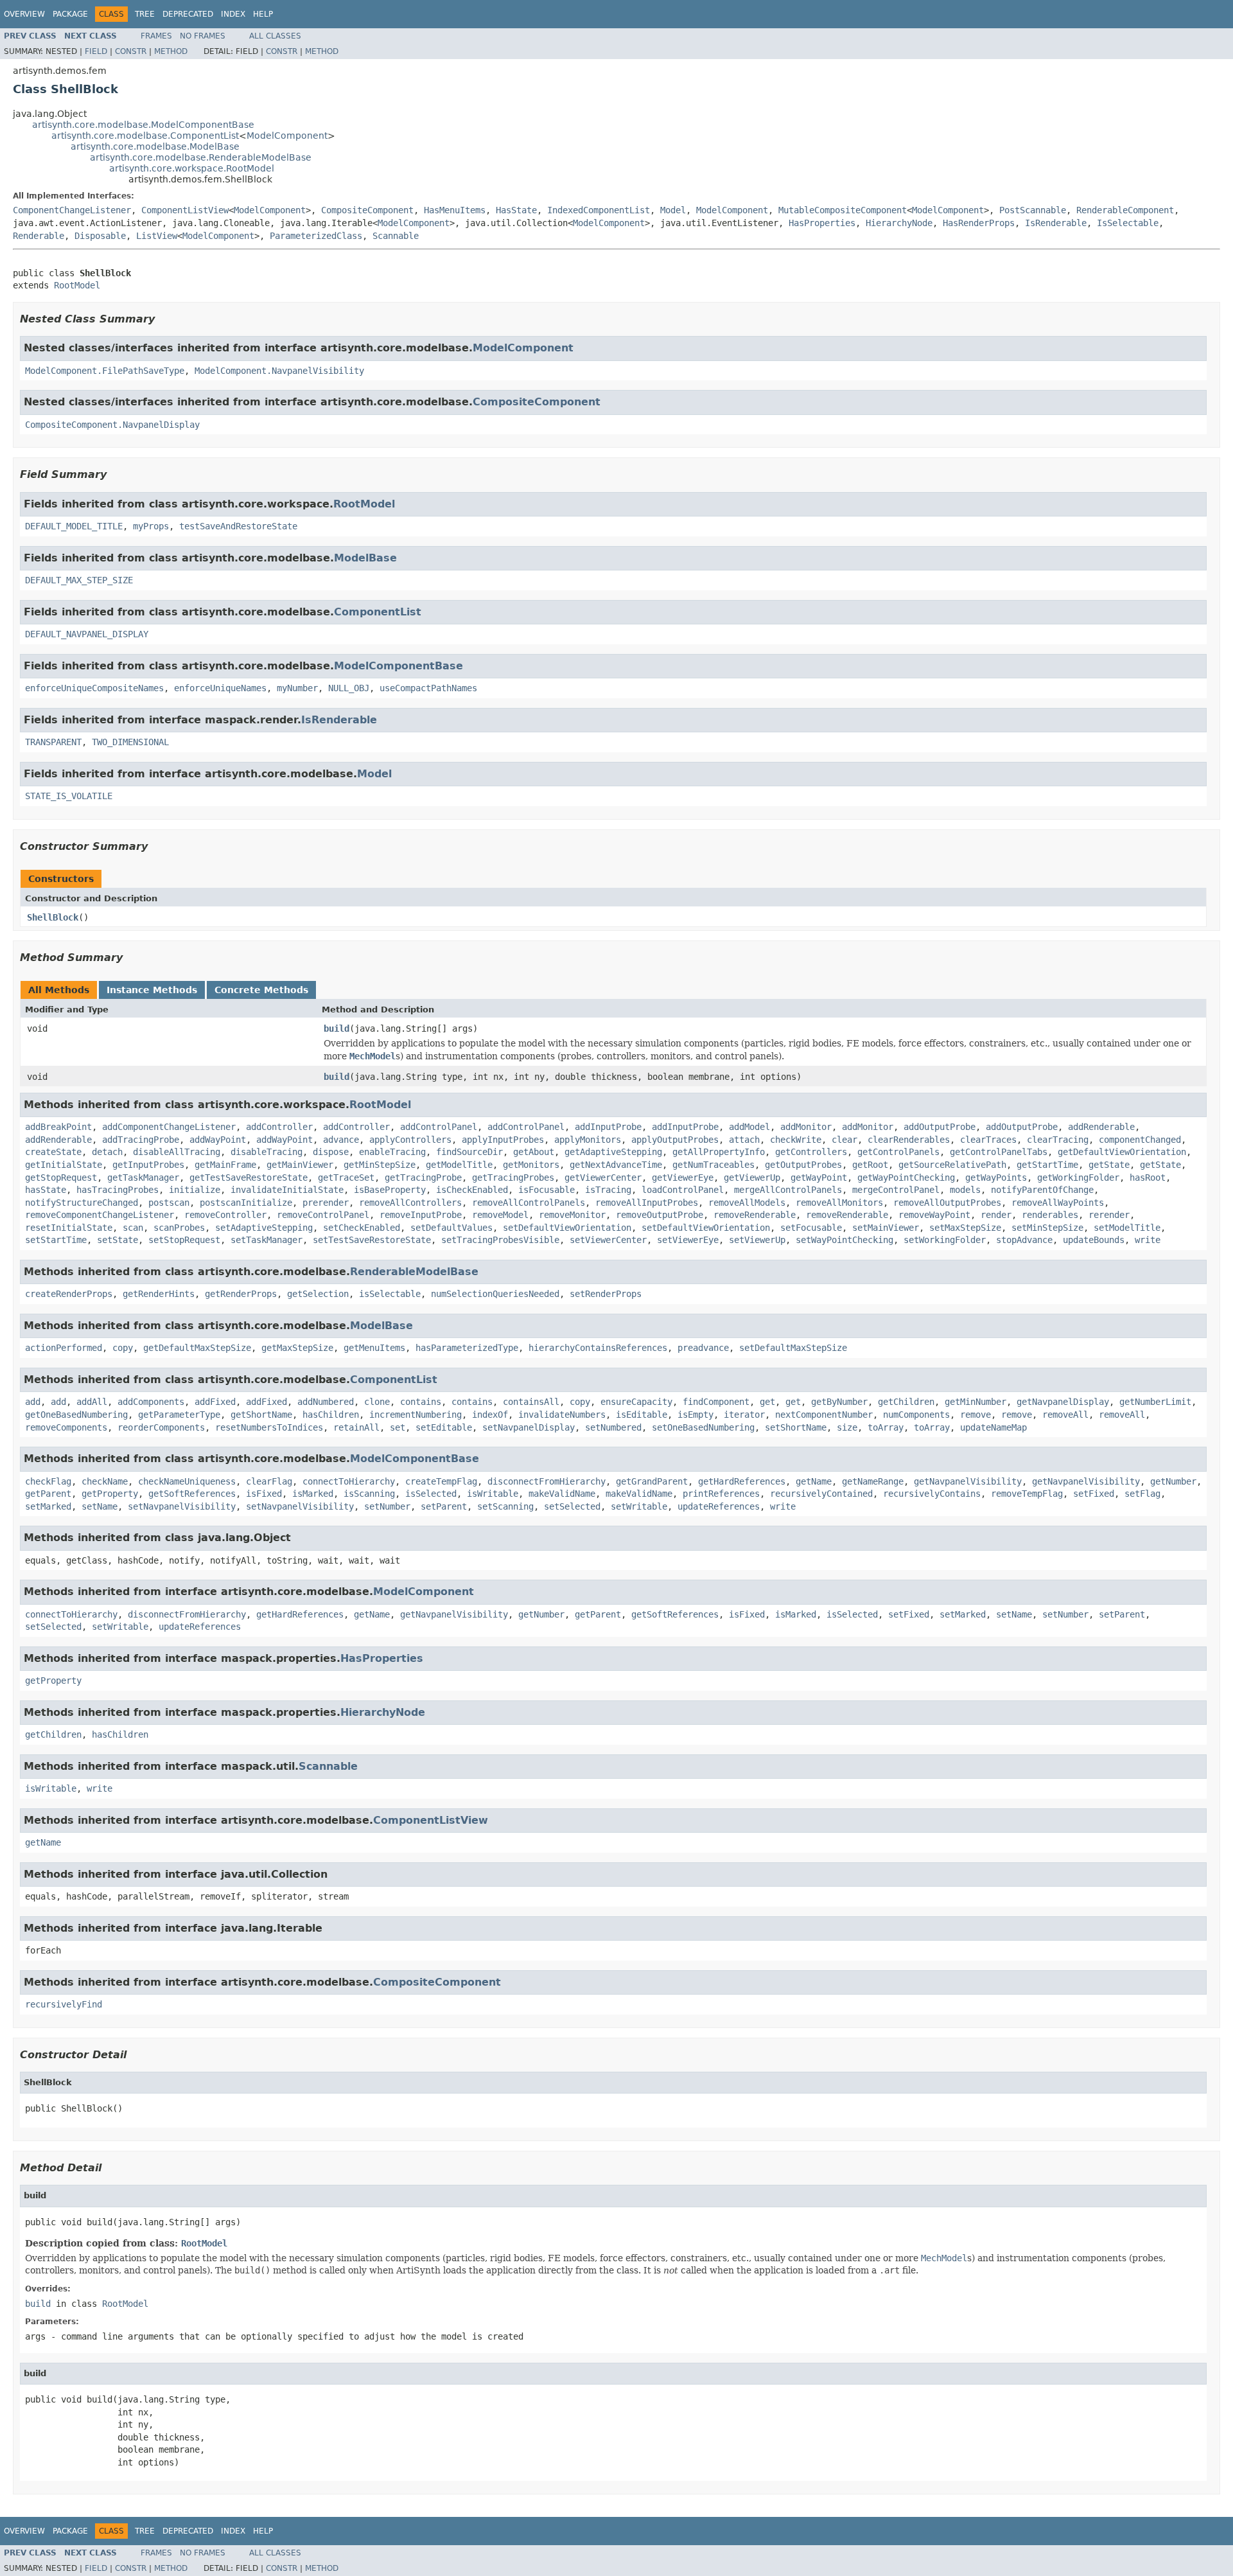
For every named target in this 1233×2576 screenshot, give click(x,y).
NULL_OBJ (349, 688)
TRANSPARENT (53, 742)
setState (118, 1240)
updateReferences (719, 1506)
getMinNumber (975, 1402)
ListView (157, 236)
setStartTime (56, 1240)
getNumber (1173, 1481)
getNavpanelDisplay (1063, 1402)
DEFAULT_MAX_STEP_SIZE (79, 580)
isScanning (369, 1494)
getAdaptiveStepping (613, 1152)
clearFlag (269, 1481)
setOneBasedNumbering (703, 1427)
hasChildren (331, 1415)
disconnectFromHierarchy (547, 1481)
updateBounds (1094, 1240)
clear (844, 1140)
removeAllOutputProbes (947, 1203)
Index (233, 14)
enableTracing (392, 1152)
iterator (744, 1415)
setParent (444, 1506)
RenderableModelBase (414, 1272)
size (847, 1427)
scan (133, 1228)
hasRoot (1148, 1178)
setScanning (505, 1506)
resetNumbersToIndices (269, 1427)
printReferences (721, 1494)
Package (70, 14)
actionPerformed (64, 1348)
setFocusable (811, 1228)
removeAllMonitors (839, 1203)
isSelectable (390, 1294)
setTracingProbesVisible (500, 1240)
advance (341, 1140)
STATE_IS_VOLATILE (69, 796)
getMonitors (531, 1165)
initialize (195, 1190)
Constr (131, 51)
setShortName (796, 1427)
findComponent (716, 1402)
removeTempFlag (1027, 1494)
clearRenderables (909, 1140)
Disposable (100, 236)
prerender (326, 1203)
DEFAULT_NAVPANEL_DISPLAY (87, 634)
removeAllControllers (410, 1203)
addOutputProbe (940, 1127)
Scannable (396, 236)
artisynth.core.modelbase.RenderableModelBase (201, 157)
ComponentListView (185, 210)
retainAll (356, 1427)
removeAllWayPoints (1058, 1203)
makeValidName (562, 1494)
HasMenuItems (455, 210)
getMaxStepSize (297, 1348)
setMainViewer (886, 1228)
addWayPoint (218, 1140)
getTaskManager (143, 1178)
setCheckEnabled (362, 1228)
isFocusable (547, 1190)
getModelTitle (459, 1165)
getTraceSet (346, 1178)
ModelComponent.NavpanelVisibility (279, 371)
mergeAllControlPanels (788, 1190)
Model (673, 210)
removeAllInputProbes (647, 1203)
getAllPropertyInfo (719, 1152)
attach (744, 1140)
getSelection (318, 1294)
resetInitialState (69, 1228)
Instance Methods (152, 990)
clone (377, 1402)
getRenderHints (159, 1294)
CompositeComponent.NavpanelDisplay (112, 425)
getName (814, 1481)
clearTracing (1058, 1140)
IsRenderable (1056, 223)
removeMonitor (572, 1215)
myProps (151, 526)
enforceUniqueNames (220, 688)
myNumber (297, 688)
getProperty (110, 1494)
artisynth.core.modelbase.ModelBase (155, 146)
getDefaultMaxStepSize (197, 1348)
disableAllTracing (177, 1152)
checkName (105, 1481)
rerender (1109, 1215)
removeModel (500, 1215)
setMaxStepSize (965, 1228)
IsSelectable (1128, 223)
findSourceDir (469, 1152)
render (996, 1215)
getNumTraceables (713, 1165)
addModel (749, 1127)
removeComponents (66, 1427)
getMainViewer (300, 1165)
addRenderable (1101, 1127)
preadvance (703, 1348)
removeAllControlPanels (529, 1203)
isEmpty (695, 1415)
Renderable (39, 236)
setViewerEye (688, 1240)
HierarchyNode (899, 223)
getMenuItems (374, 1348)
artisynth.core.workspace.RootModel (192, 168)
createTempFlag (441, 1481)
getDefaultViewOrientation (1122, 1152)
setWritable (639, 1506)
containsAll (531, 1402)
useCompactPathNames (428, 688)
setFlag (1142, 1494)
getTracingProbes (513, 1178)
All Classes (275, 36)
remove (975, 1415)
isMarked (313, 1494)
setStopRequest (184, 1240)
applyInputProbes (503, 1140)
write (1148, 1240)
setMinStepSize (1047, 1228)
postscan (169, 1203)
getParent (48, 1494)
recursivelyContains (932, 1494)
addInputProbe (608, 1127)
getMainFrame (225, 1165)
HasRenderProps (979, 223)
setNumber (387, 1506)
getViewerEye (683, 1178)
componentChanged (1140, 1140)
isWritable (493, 1494)
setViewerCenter (608, 1240)
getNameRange (873, 1481)
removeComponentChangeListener (100, 1215)
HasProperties (822, 223)
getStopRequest (61, 1178)
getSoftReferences (192, 1494)
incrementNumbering (415, 1415)
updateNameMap (993, 1427)
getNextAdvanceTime (616, 1165)
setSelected (572, 1506)
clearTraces (988, 1140)
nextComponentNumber (824, 1415)
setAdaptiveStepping (264, 1228)
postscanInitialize (246, 1203)
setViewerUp (757, 1240)
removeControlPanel (323, 1215)
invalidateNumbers (562, 1415)
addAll (92, 1402)
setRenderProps (606, 1294)
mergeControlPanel (896, 1190)
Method (171, 51)
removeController (225, 1215)
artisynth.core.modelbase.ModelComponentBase (143, 125)
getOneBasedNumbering (76, 1415)
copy (123, 1348)
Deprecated (188, 14)
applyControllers (410, 1140)
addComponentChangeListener (169, 1127)
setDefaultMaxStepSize (793, 1348)
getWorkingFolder (1078, 1178)
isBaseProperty (390, 1190)
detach (107, 1152)
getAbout (534, 1152)
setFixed (1094, 1494)
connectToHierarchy (349, 1481)
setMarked (48, 1506)
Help (263, 14)
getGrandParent (652, 1481)
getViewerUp (752, 1178)
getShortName (261, 1415)
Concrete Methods (261, 990)
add (33, 1402)
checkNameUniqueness (187, 1481)
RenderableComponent (1125, 210)
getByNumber (839, 1402)
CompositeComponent (367, 210)
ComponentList (378, 612)
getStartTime (1047, 1165)
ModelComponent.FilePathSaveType (105, 371)
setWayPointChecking (844, 1240)
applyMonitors (588, 1140)
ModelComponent (287, 136)
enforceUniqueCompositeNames (94, 688)
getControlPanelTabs (999, 1152)
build (337, 1028)
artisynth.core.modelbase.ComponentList (145, 136)
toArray (886, 1427)
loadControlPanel (683, 1190)
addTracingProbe (141, 1140)
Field (96, 51)
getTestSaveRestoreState (249, 1178)
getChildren (906, 1402)
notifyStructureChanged (82, 1203)
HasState (516, 210)
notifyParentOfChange (1042, 1190)
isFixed (264, 1494)
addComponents (151, 1402)
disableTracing (267, 1152)
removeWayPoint (934, 1215)
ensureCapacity (636, 1402)
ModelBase (365, 558)
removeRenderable (755, 1215)
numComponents (916, 1415)
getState (1109, 1165)
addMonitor (806, 1127)
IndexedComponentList (599, 210)
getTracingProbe (423, 1178)
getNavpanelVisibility (968, 1481)
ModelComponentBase (398, 666)
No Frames (203, 36)
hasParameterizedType (467, 1348)
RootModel (77, 285)
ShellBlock (53, 917)
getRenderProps (241, 1294)
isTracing (608, 1190)
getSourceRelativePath (952, 1165)
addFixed (215, 1402)
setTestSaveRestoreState (372, 1240)
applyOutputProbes (675, 1140)
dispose (331, 1152)
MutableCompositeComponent (843, 210)
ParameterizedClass (316, 236)
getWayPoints (996, 1178)
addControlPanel (439, 1127)
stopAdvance (1024, 1240)
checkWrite (796, 1140)
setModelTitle (1127, 1228)
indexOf (490, 1415)
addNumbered (326, 1402)
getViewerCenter (603, 1178)
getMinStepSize (380, 1165)
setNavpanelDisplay (529, 1427)
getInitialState (64, 1165)
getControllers (811, 1152)
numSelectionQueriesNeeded (495, 1294)
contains (421, 1402)
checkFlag (48, 1481)
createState (53, 1152)
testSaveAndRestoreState (238, 526)
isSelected (431, 1494)
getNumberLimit (1155, 1402)
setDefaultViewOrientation (567, 1228)
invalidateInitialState (287, 1190)
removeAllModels (747, 1203)
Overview (24, 14)
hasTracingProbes (118, 1190)
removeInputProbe (421, 1215)
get (767, 1402)
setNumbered (613, 1427)
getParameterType (179, 1415)
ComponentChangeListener (72, 210)
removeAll (1065, 1415)
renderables (1050, 1215)
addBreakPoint (58, 1127)
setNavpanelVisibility (182, 1506)
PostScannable (1033, 210)
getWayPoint (819, 1178)
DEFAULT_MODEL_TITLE (74, 526)
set (398, 1427)
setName (100, 1506)
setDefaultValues (451, 1228)
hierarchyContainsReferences (598, 1348)
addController (279, 1127)
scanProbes (179, 1228)
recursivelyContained (821, 1494)
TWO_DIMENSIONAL (130, 742)
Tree (145, 14)
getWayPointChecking (906, 1178)
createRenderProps (69, 1294)
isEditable (642, 1415)
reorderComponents (161, 1427)
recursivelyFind (64, 2004)
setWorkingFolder (945, 1240)
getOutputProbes (803, 1165)
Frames (156, 36)
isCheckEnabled (472, 1190)
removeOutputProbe (660, 1215)
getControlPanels (898, 1152)
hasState (46, 1190)
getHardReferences (742, 1481)
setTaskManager (267, 1240)
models (965, 1190)
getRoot (870, 1165)
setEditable (444, 1427)
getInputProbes (148, 1165)
